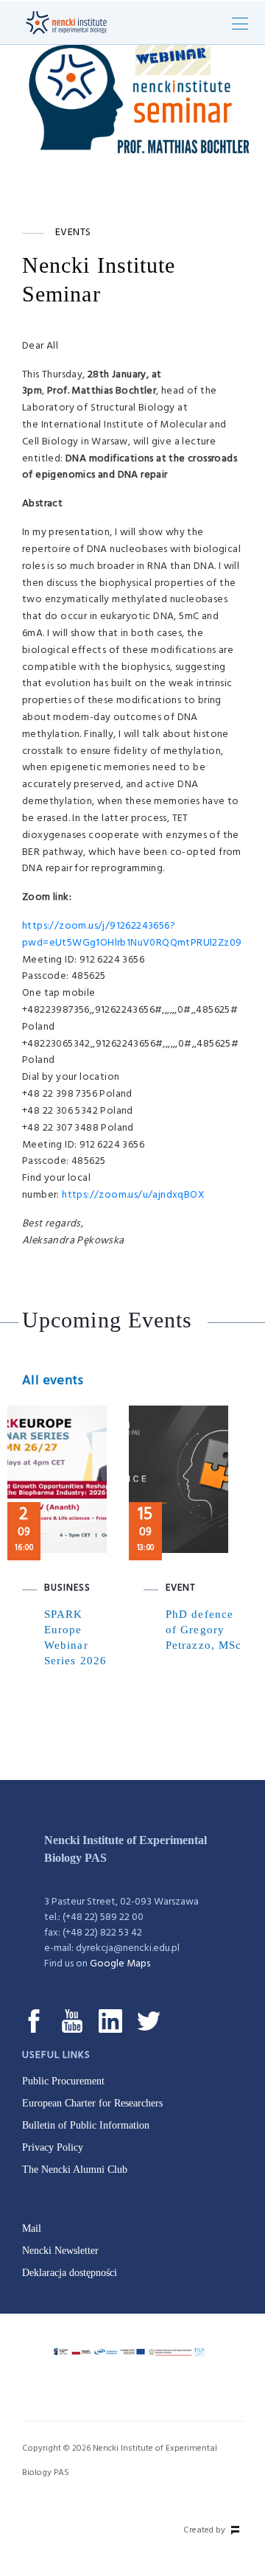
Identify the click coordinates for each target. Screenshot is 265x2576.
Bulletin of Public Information (86, 2125)
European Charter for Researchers (92, 2103)
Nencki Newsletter (60, 2251)
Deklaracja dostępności (70, 2273)
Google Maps (120, 1964)
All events (53, 1381)
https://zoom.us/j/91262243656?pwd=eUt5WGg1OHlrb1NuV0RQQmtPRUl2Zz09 (132, 935)
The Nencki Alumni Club (75, 2170)
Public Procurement (63, 2081)
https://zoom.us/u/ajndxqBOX (133, 1195)
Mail (32, 2228)
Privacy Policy (53, 2147)
